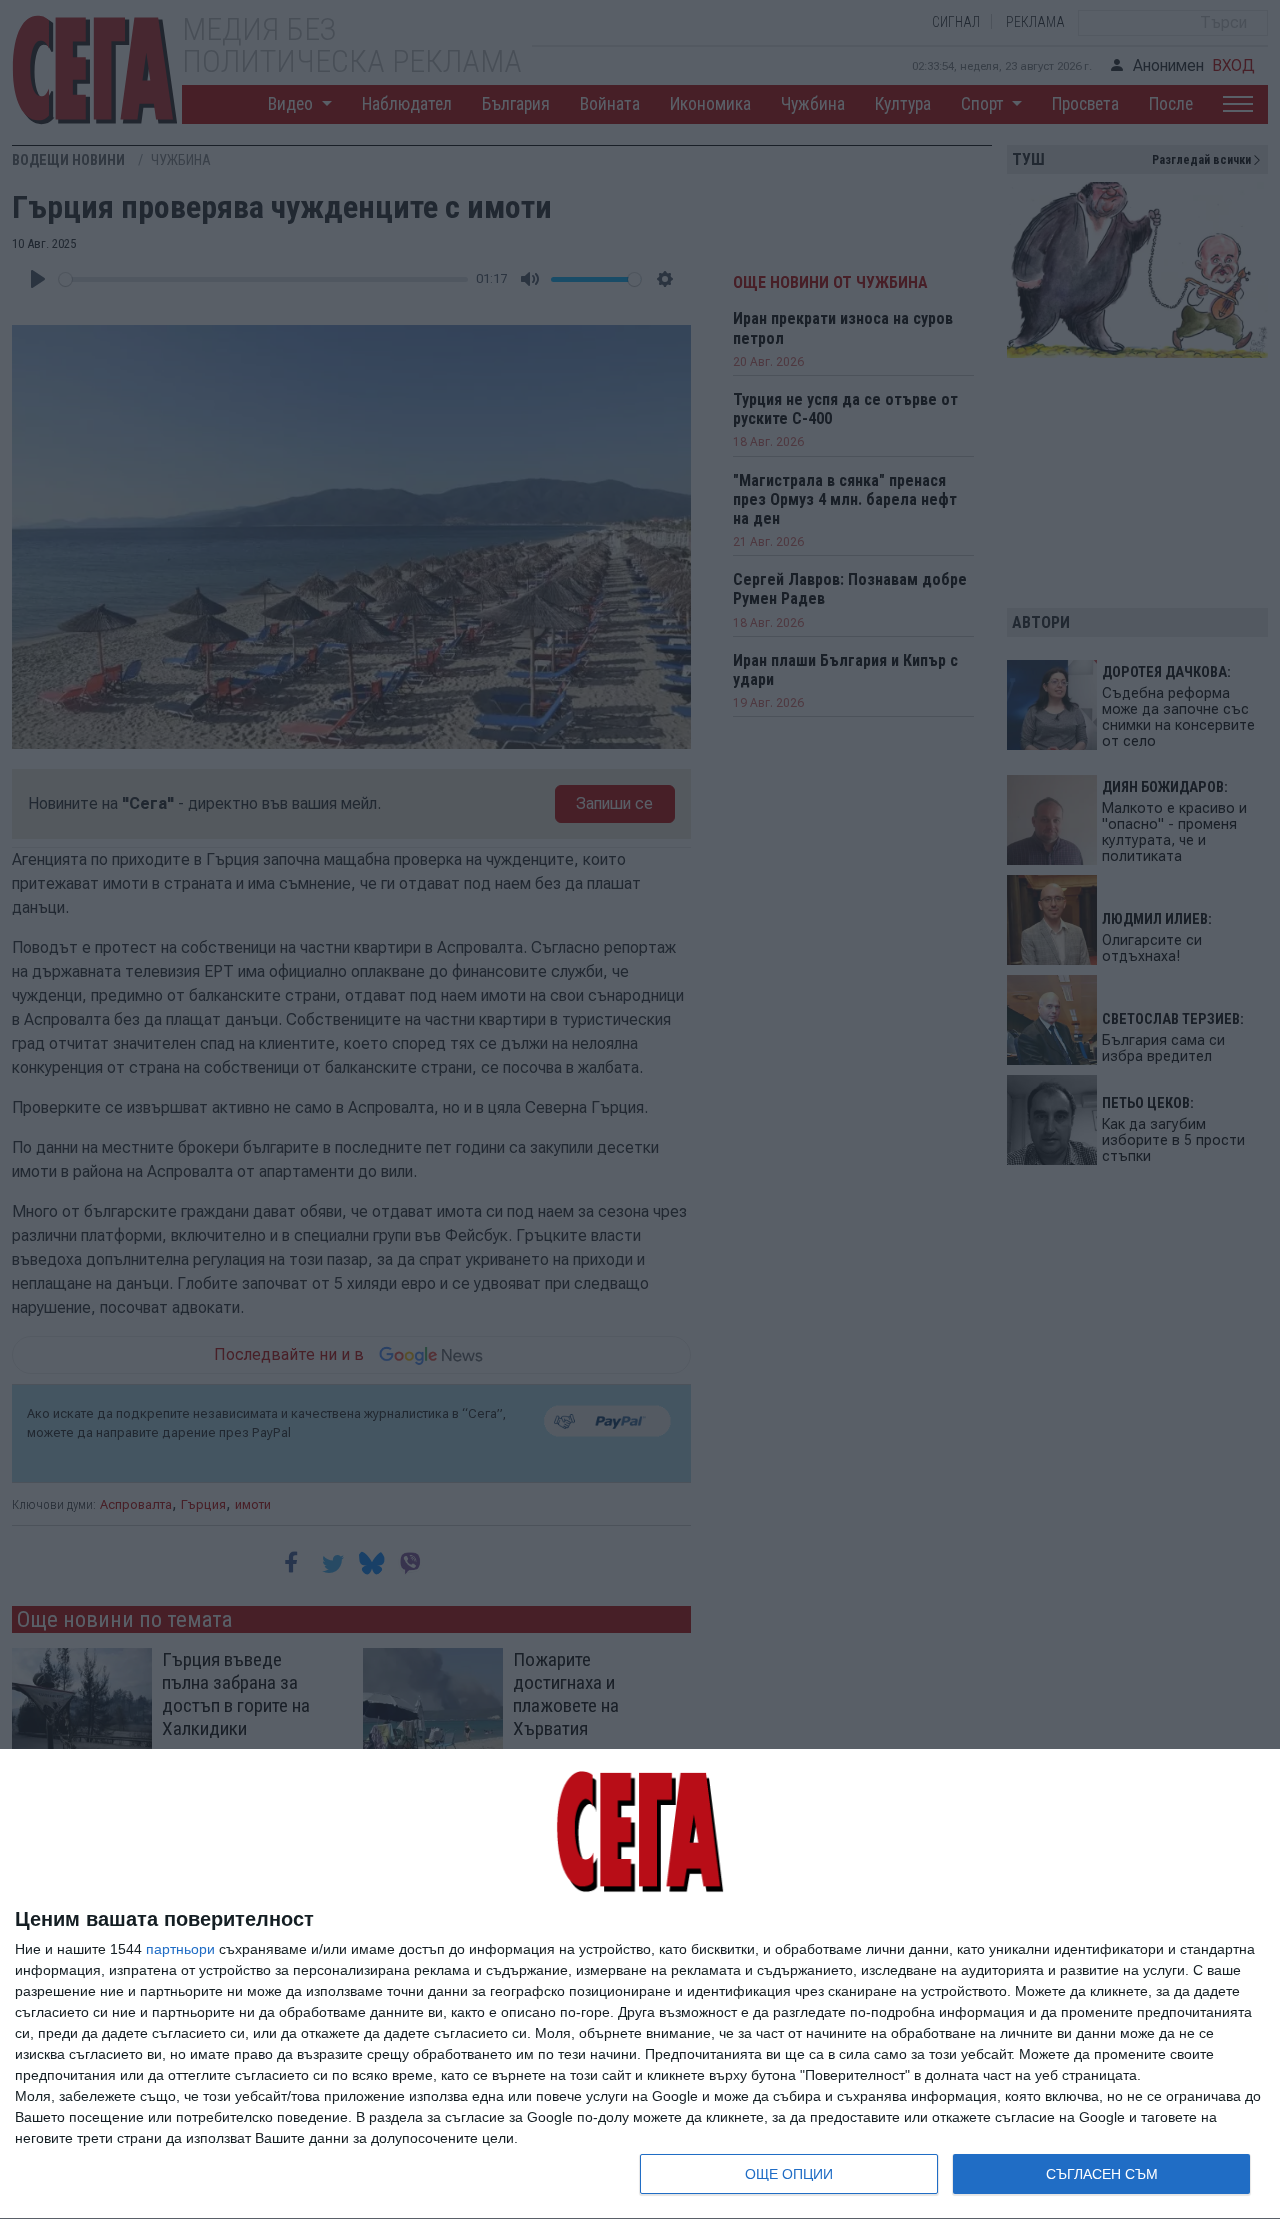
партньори (180, 1949)
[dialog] (640, 1984)
